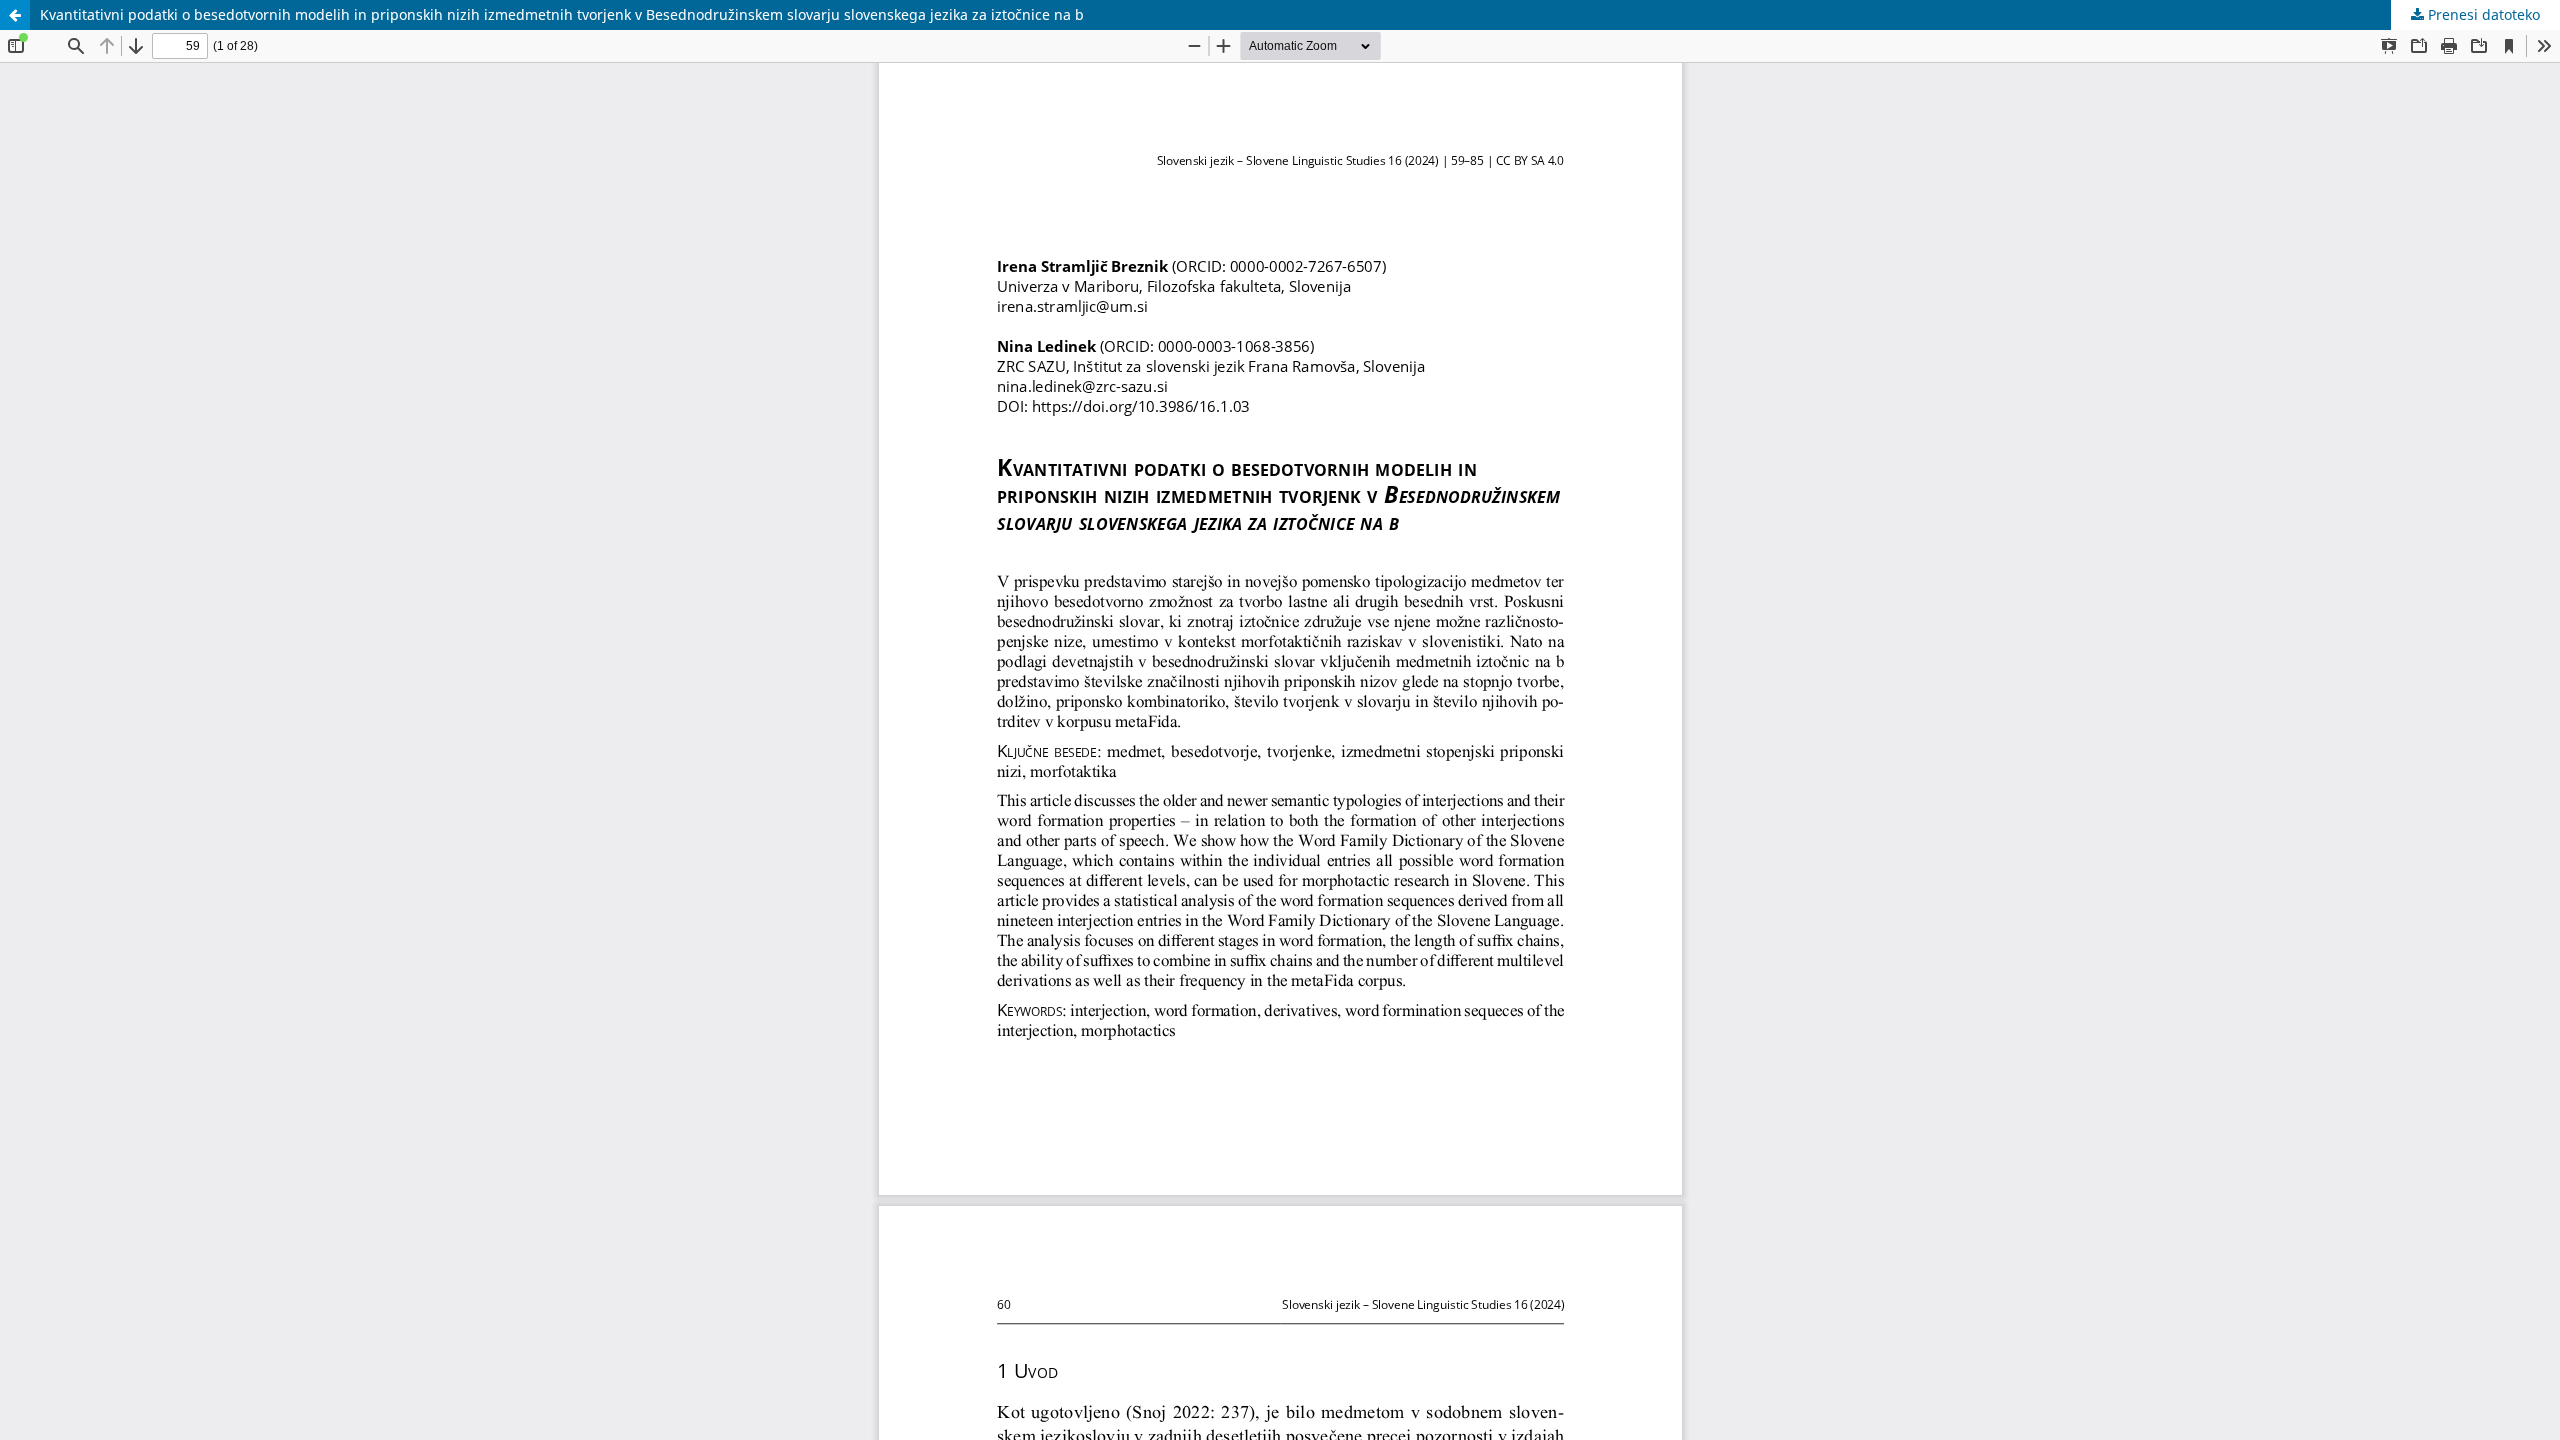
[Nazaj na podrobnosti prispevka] (15, 15)
